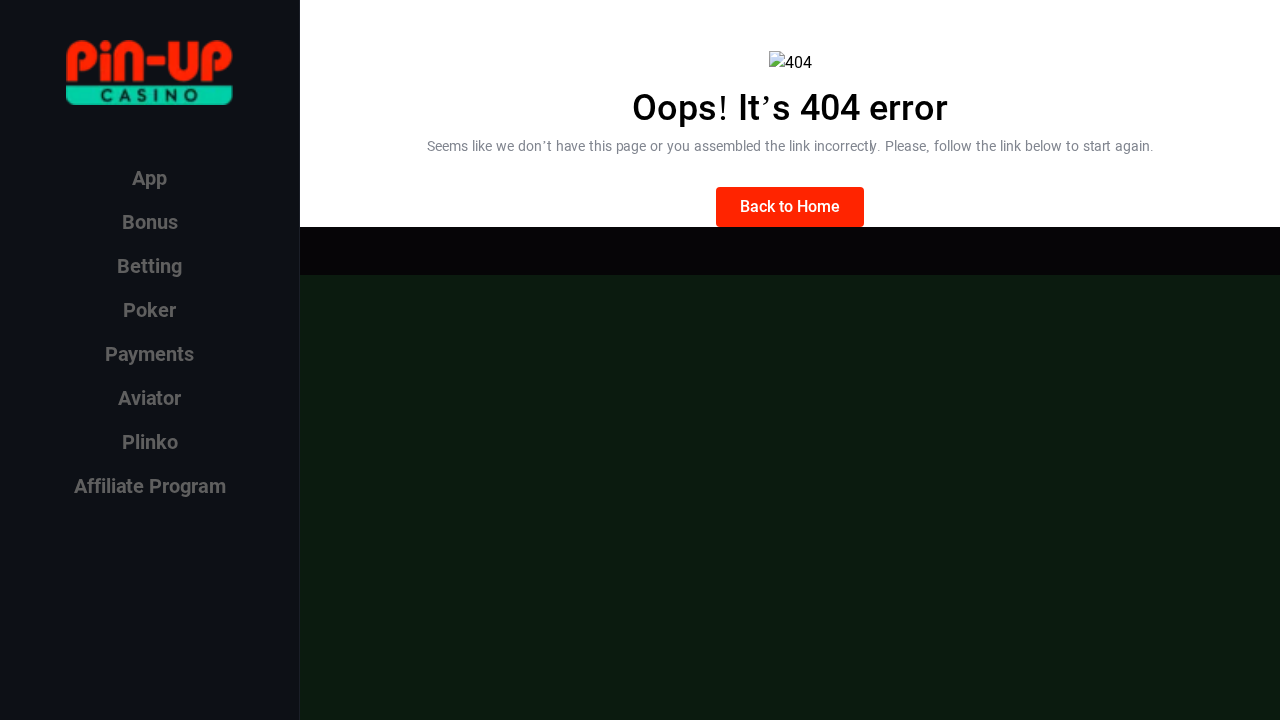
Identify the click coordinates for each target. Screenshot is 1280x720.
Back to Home (790, 206)
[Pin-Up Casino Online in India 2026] (149, 72)
